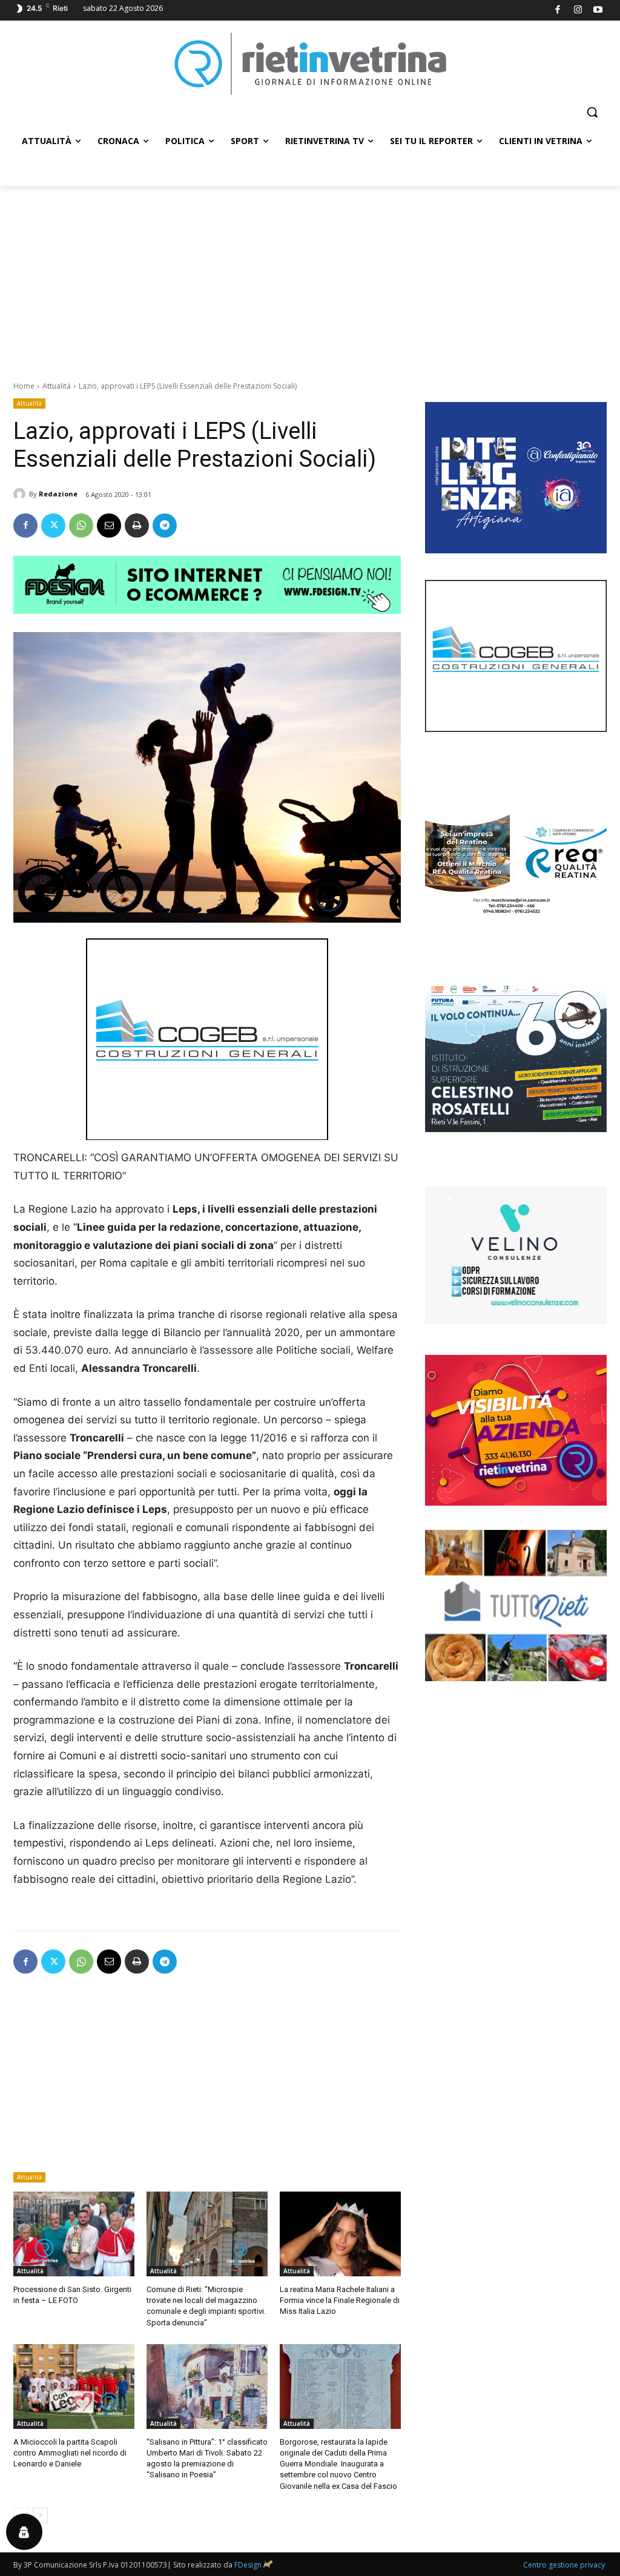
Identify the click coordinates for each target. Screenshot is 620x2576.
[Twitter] (53, 525)
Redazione (58, 494)
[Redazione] (21, 494)
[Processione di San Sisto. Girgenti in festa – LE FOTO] (74, 2234)
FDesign (248, 2565)
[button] (592, 112)
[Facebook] (558, 11)
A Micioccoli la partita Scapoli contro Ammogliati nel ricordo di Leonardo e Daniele (70, 2453)
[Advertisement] (310, 277)
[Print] (137, 525)
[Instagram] (578, 11)
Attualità (57, 386)
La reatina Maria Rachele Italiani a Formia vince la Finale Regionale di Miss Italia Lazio (340, 2300)
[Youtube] (599, 11)
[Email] (109, 525)
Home (24, 386)
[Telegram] (165, 525)
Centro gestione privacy (564, 2565)
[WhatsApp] (81, 525)
